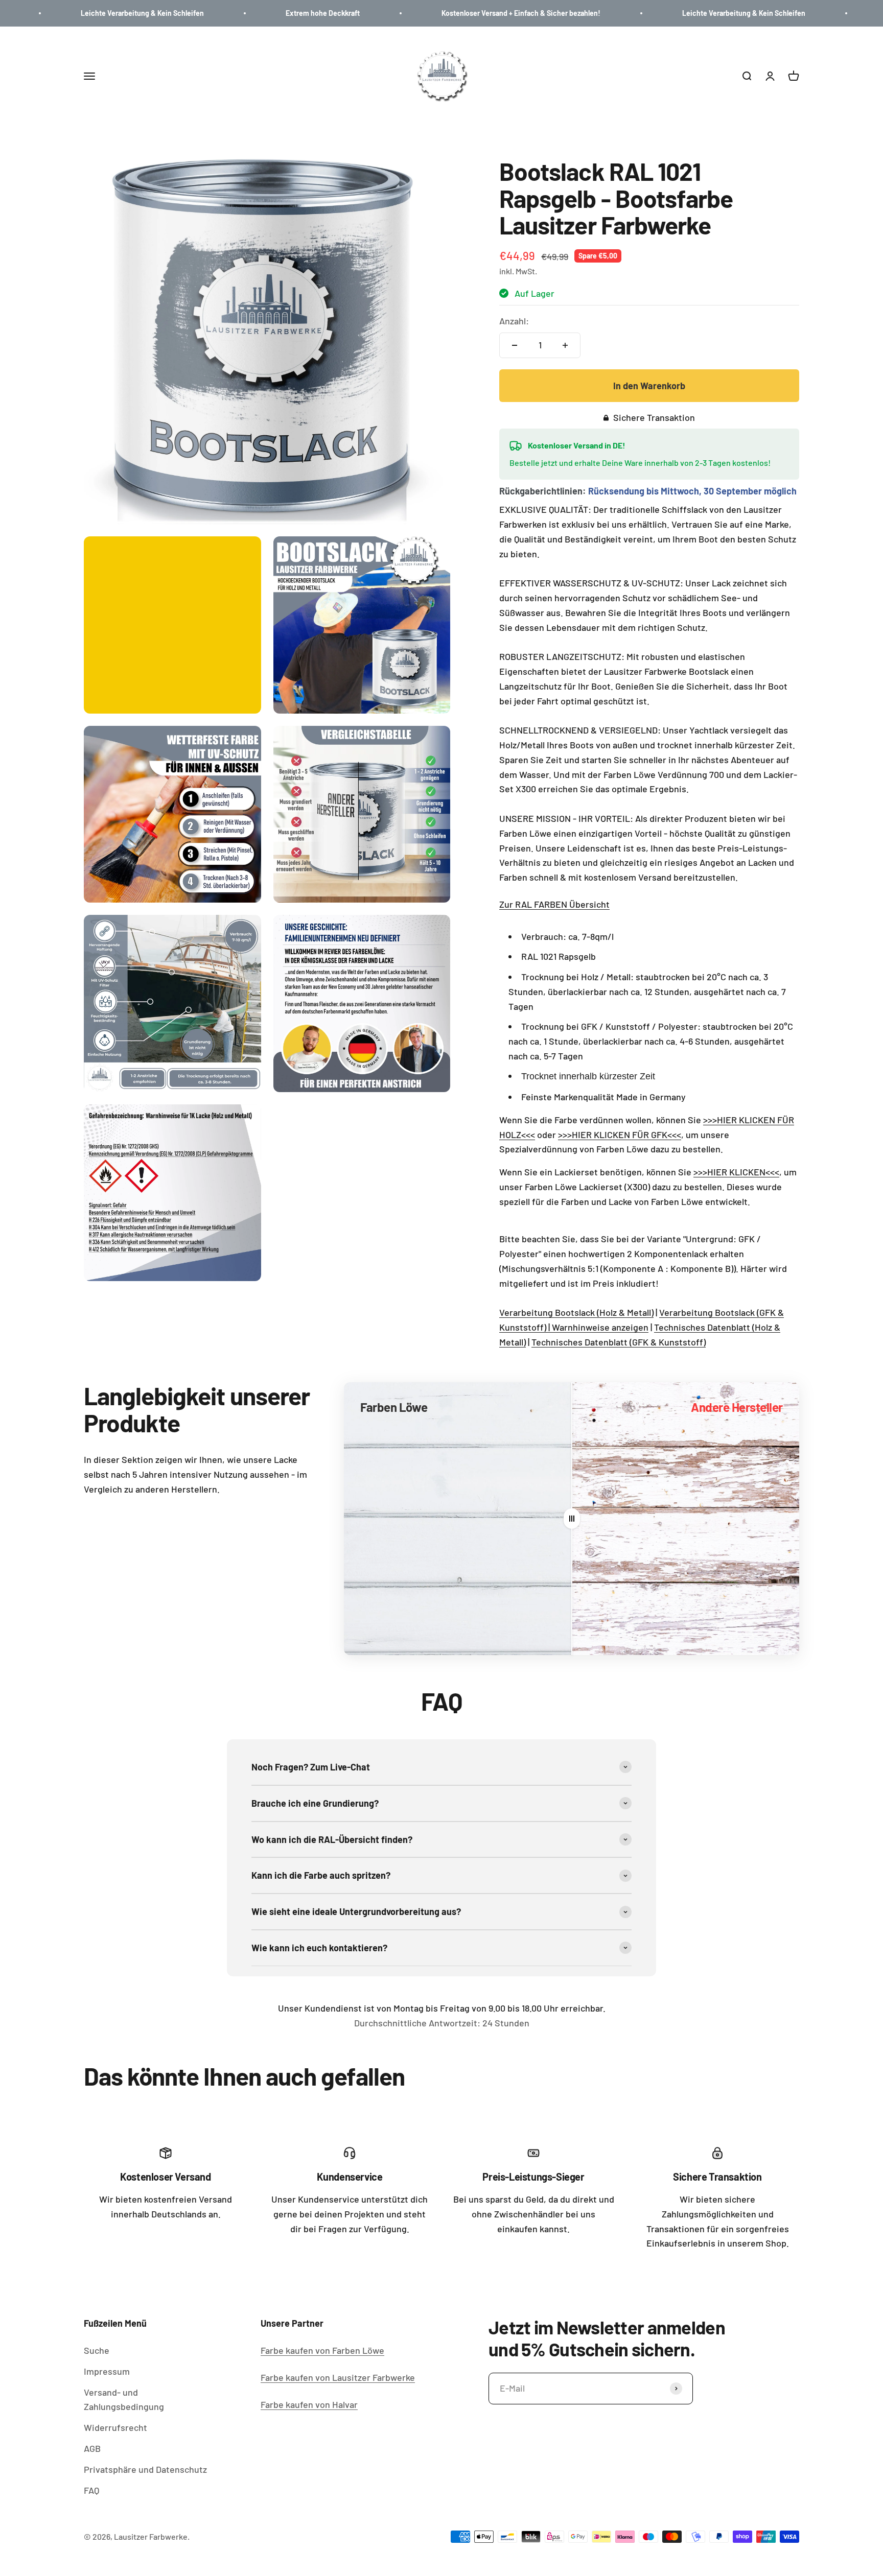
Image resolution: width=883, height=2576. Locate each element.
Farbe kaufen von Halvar (309, 2404)
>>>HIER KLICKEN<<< (736, 1172)
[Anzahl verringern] (515, 345)
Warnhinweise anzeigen (600, 1327)
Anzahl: (514, 321)
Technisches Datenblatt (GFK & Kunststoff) (619, 1342)
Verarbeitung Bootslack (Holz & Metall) (576, 1312)
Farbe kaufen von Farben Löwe (322, 2350)
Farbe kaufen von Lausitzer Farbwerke (338, 2377)
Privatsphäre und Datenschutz (145, 2469)
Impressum (107, 2371)
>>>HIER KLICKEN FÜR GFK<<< (620, 1135)
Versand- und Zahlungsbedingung (124, 2400)
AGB (92, 2448)
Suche (97, 2350)
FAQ (91, 2490)
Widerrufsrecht (115, 2427)
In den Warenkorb (649, 386)
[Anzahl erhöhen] (565, 345)
